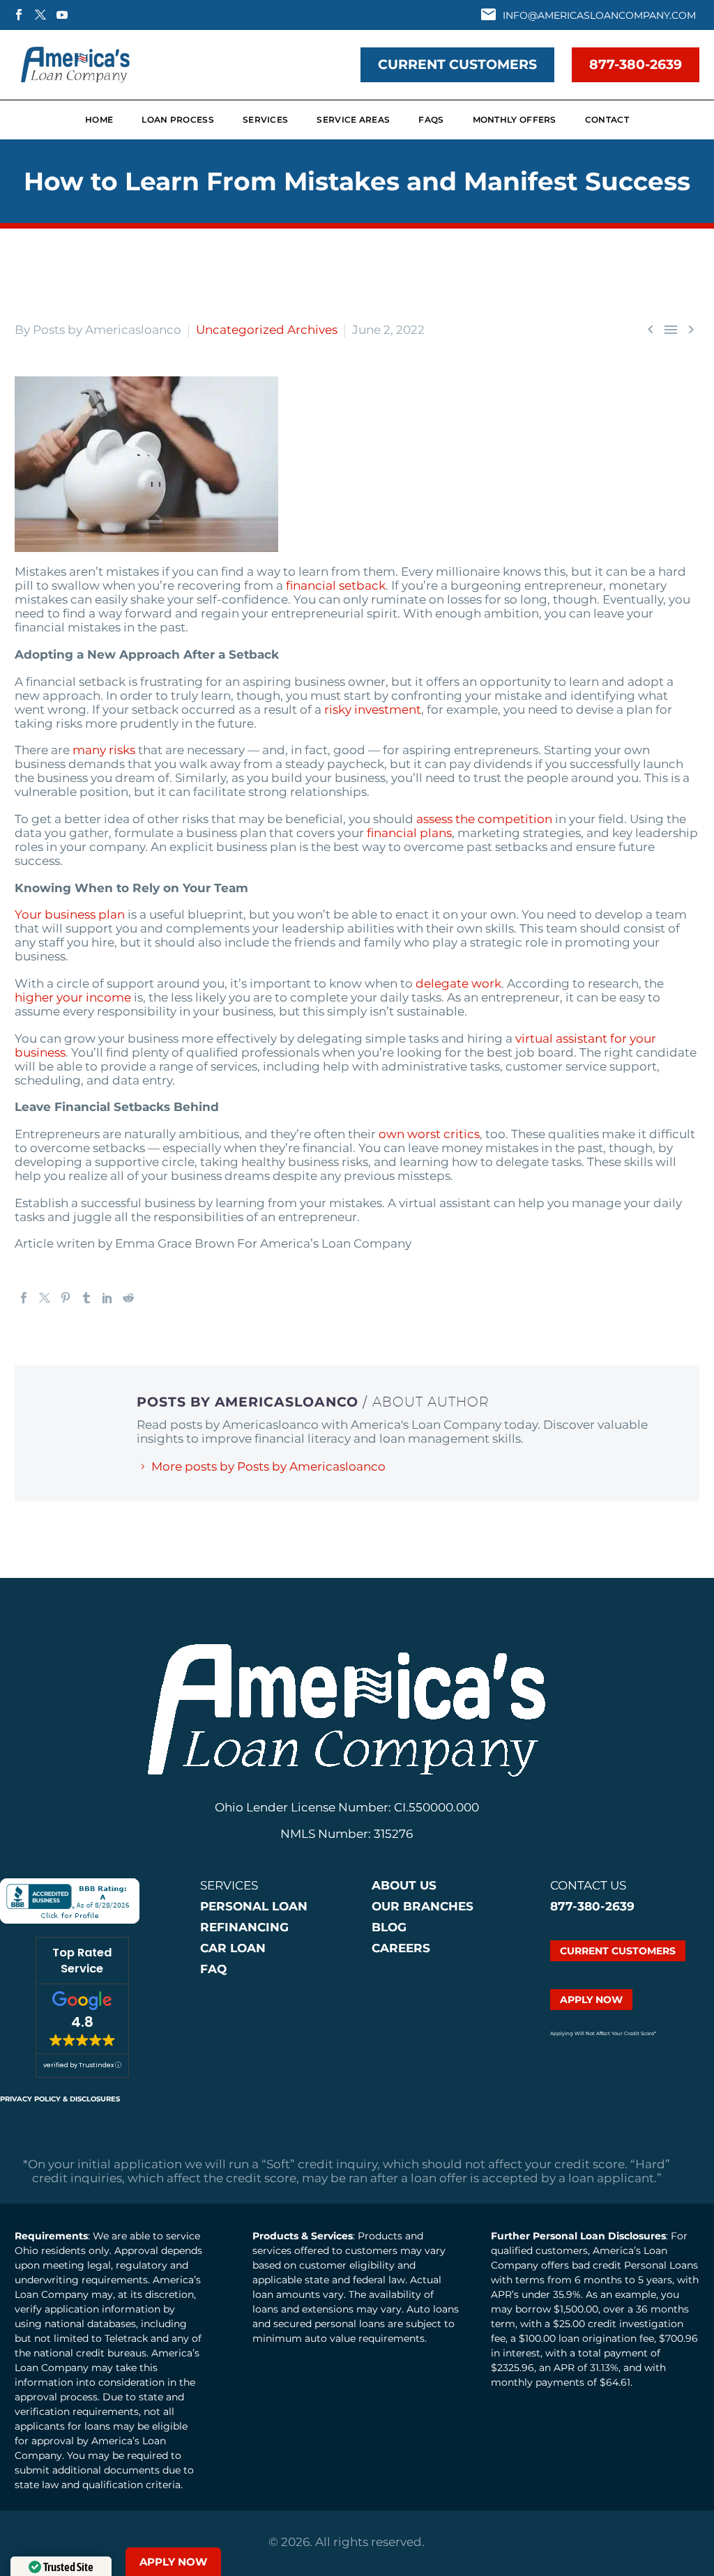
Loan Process (178, 120)
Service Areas (353, 120)
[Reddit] (128, 1298)
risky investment (373, 710)
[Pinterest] (66, 1298)
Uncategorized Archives (267, 330)
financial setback (336, 585)
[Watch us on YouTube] (62, 15)
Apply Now (173, 2562)
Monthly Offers (515, 120)
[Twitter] (45, 1298)
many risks (104, 750)
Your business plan (70, 914)
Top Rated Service (82, 1961)
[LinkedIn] (107, 1298)
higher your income (73, 997)
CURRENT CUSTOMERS (457, 64)
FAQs (431, 120)
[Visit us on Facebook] (19, 15)
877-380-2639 (636, 64)
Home (99, 120)
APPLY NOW (591, 2000)
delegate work (458, 983)
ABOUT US (404, 1885)
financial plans (409, 833)
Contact (607, 120)
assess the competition (484, 819)
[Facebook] (24, 1298)
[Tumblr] (86, 1298)
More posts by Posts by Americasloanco (268, 1466)
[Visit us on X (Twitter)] (40, 15)
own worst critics (429, 1134)
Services (265, 120)
